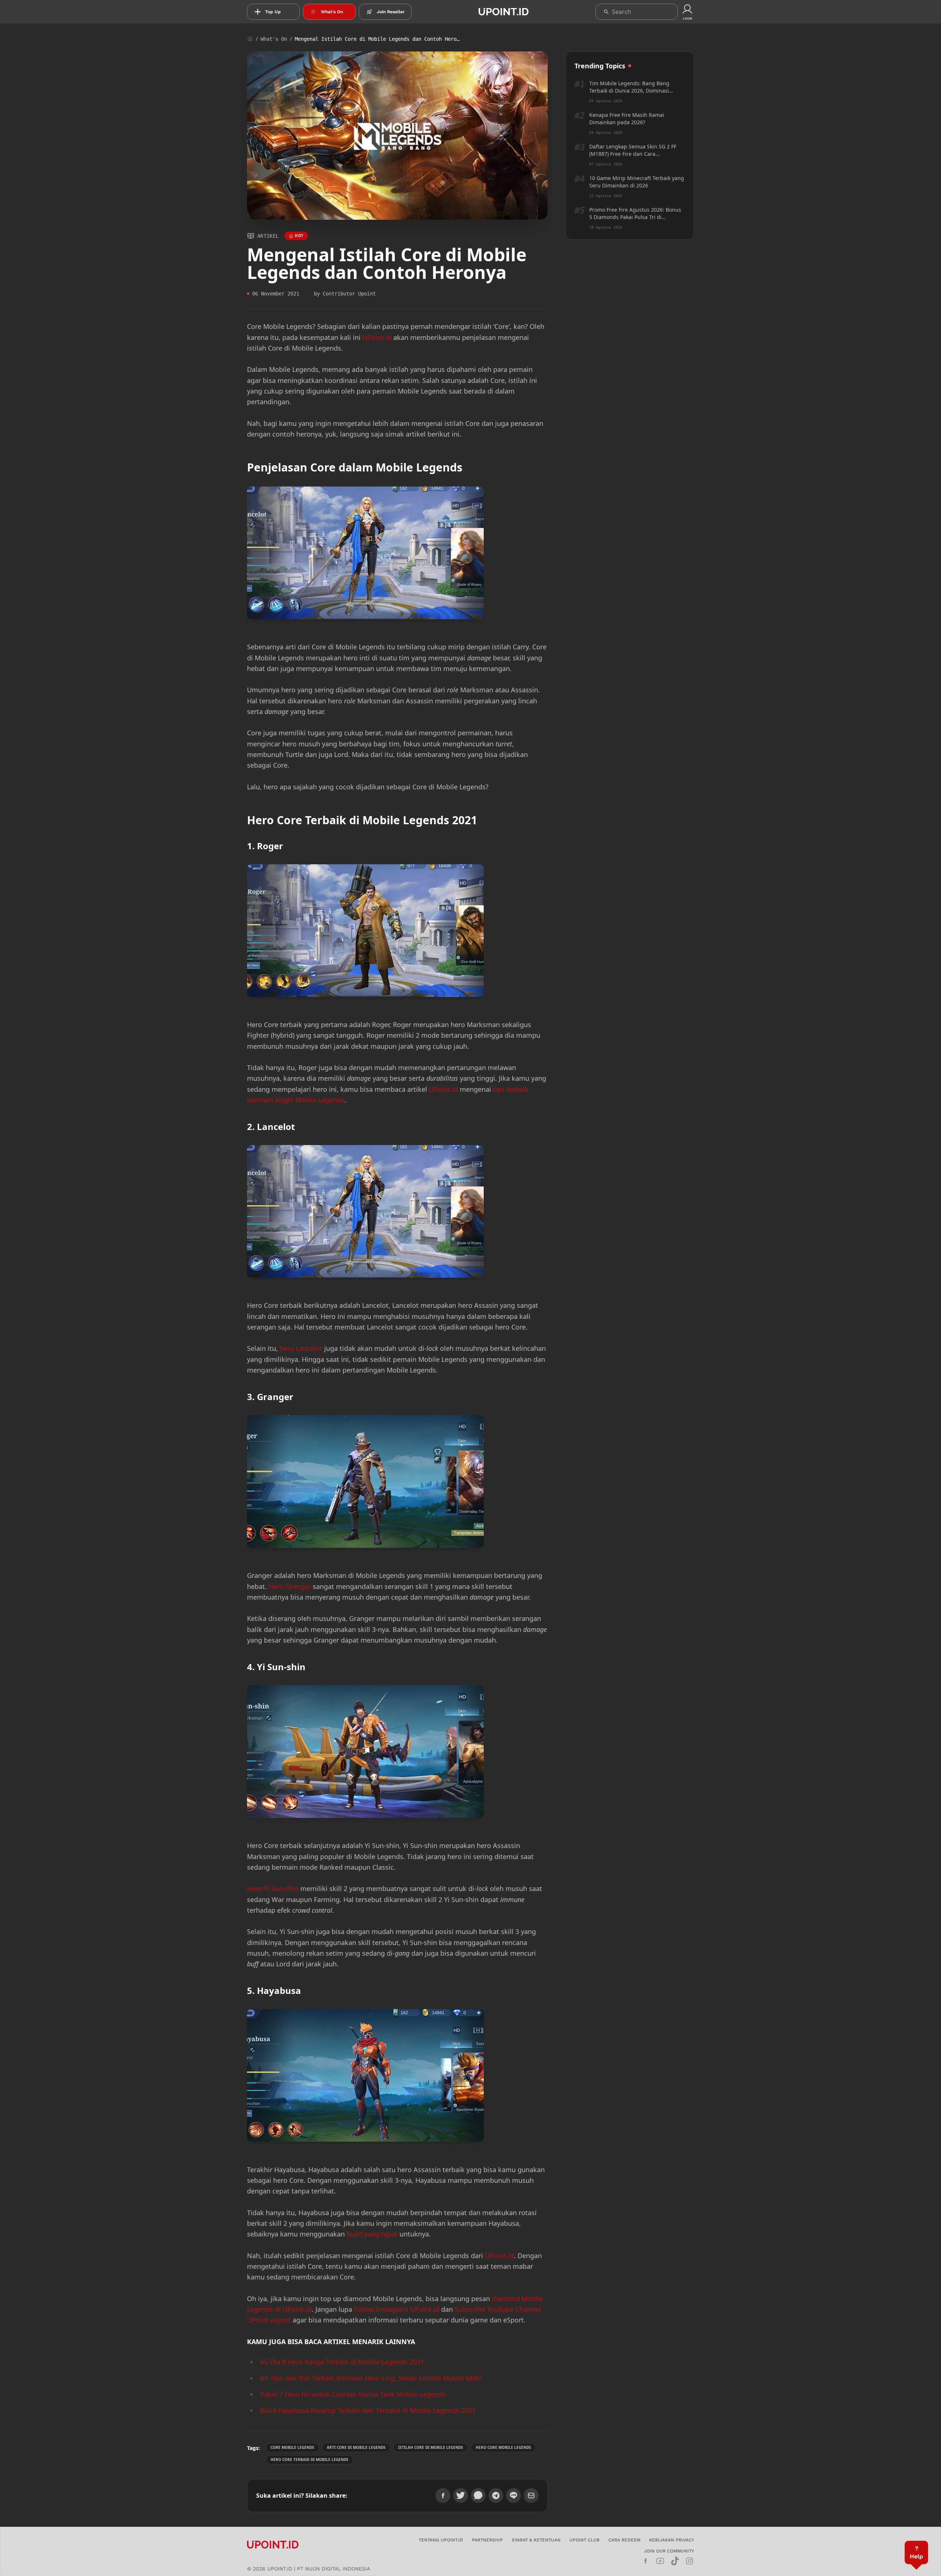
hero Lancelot (301, 1348)
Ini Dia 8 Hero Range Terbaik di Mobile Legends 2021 (342, 2362)
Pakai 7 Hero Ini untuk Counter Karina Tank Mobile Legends (353, 2394)
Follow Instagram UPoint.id (397, 2309)
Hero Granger (290, 1586)
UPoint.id (377, 337)
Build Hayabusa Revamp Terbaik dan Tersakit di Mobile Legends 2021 (368, 2410)
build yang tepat (372, 2234)
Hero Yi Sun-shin (273, 1888)
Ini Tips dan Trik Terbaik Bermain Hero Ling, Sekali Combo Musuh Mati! (371, 2378)
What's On (274, 39)
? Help (916, 2552)
